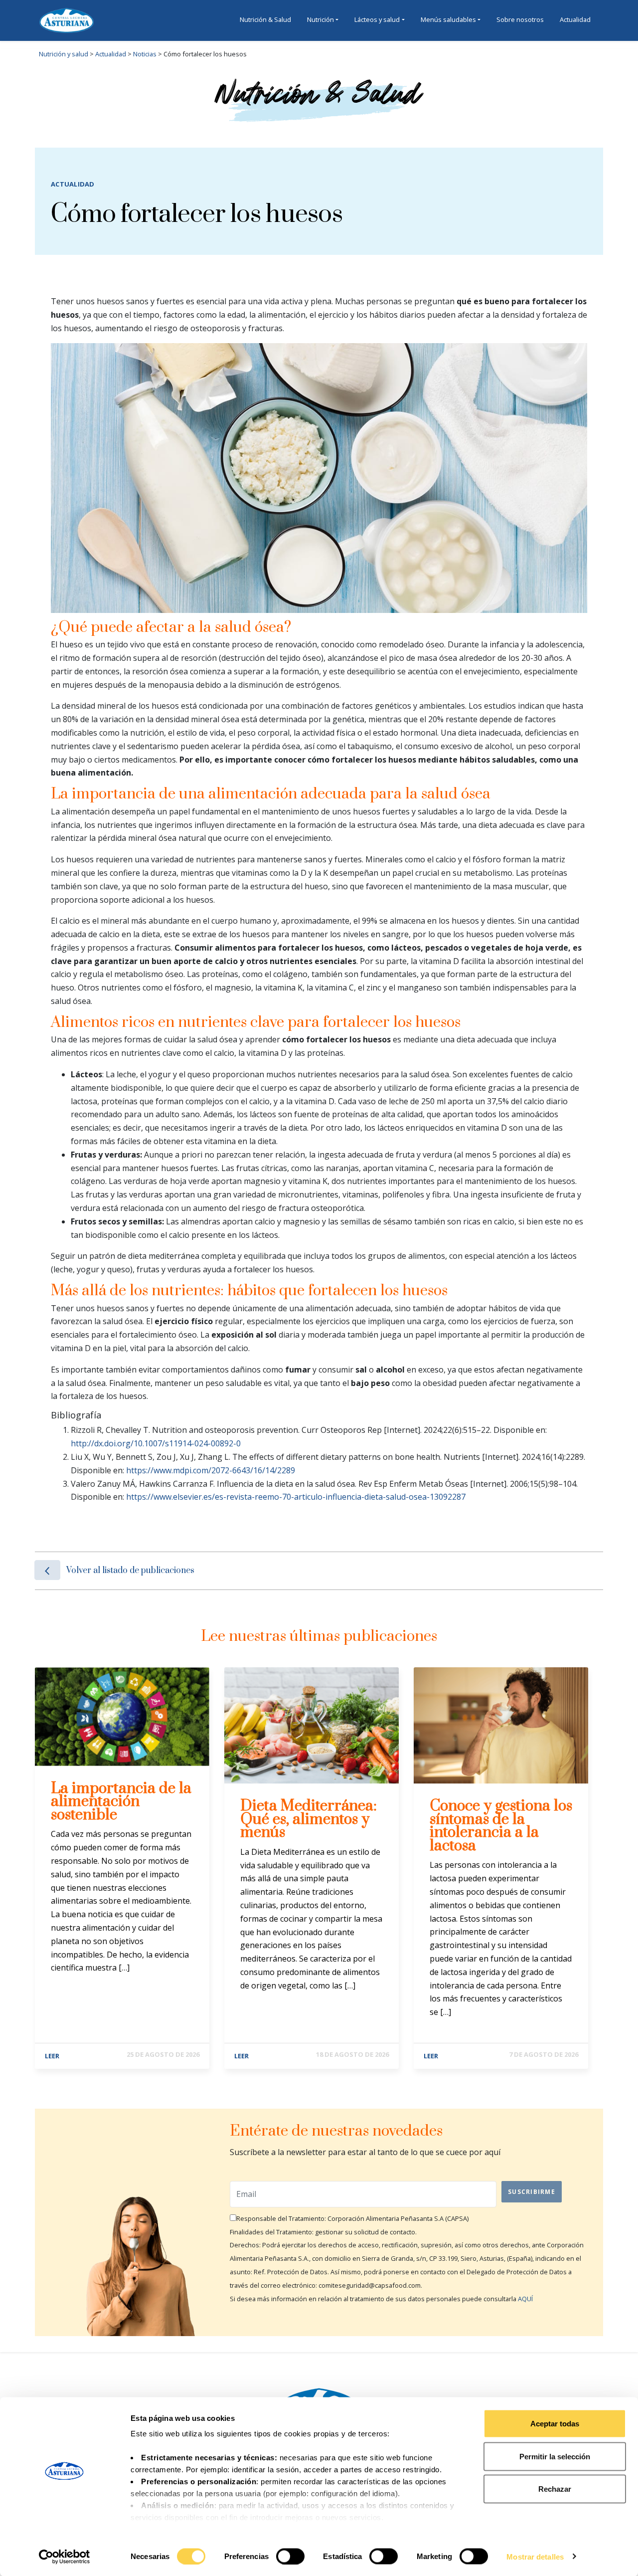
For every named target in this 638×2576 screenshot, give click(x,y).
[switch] (290, 2556)
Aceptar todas (555, 2424)
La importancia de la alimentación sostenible (121, 1802)
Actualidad (575, 19)
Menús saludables (448, 19)
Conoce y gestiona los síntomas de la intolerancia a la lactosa (501, 1826)
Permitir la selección (555, 2456)
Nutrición (320, 19)
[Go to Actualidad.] (127, 54)
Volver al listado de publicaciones (130, 1571)
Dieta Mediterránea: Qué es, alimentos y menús (309, 1819)
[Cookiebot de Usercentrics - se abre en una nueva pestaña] (65, 2557)
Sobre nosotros (520, 19)
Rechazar (555, 2489)
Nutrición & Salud (265, 19)
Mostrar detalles (535, 2556)
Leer (52, 2056)
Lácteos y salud (377, 19)
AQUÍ (525, 2299)
